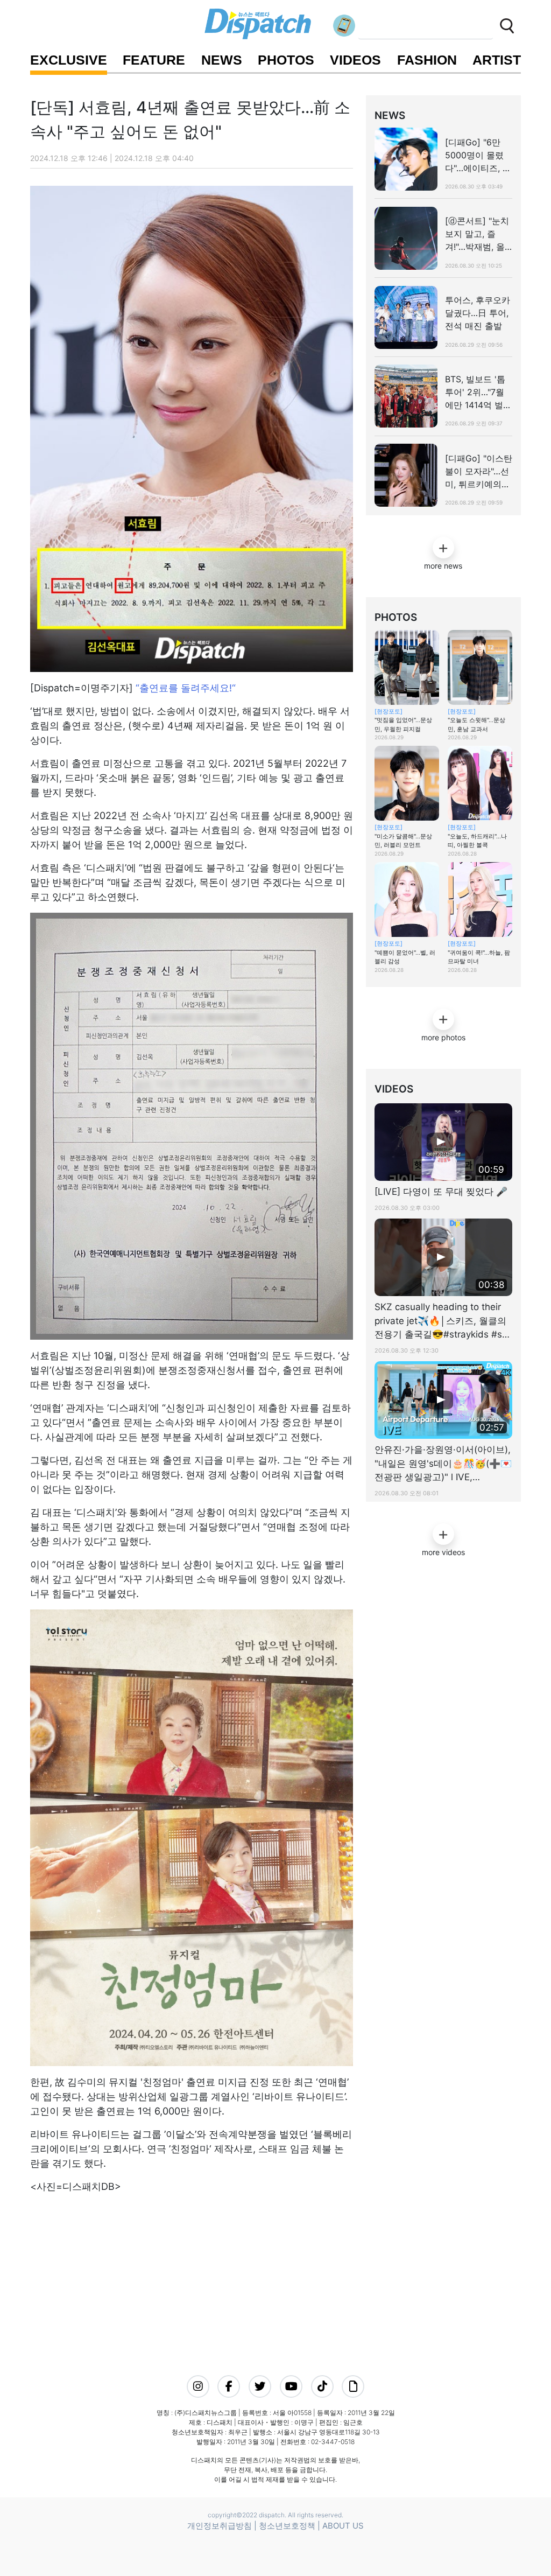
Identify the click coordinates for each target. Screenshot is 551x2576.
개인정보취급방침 (220, 2526)
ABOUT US (343, 2526)
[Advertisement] (218, 2270)
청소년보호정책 (287, 2526)
